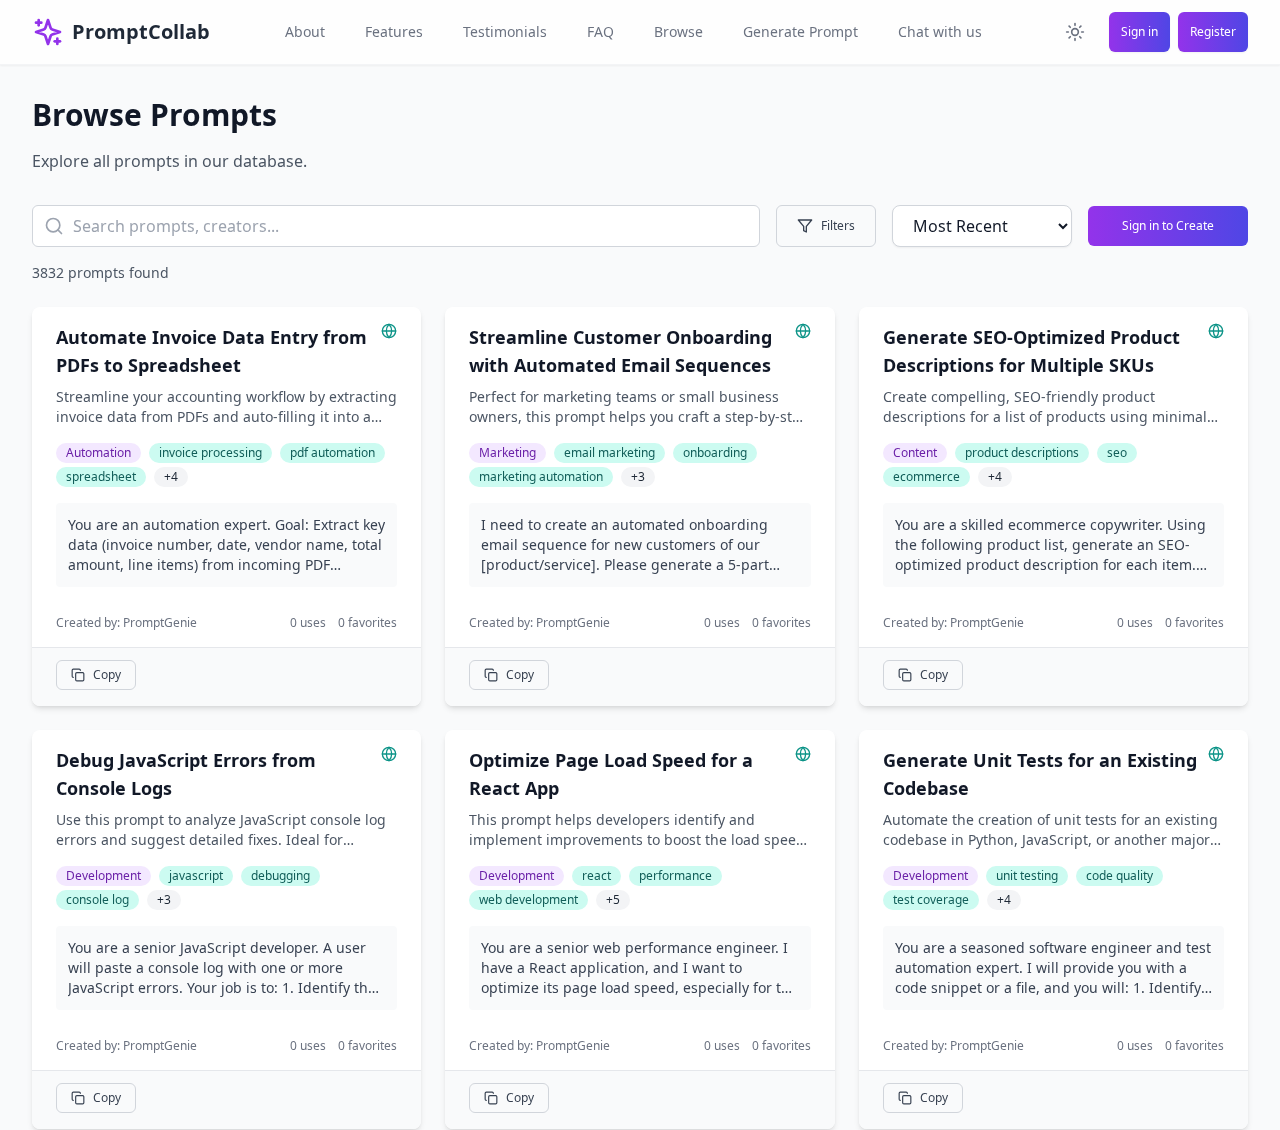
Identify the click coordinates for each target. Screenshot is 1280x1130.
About (305, 31)
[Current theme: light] (1075, 32)
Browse (678, 31)
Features (394, 31)
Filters (838, 225)
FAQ (600, 31)
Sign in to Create (1168, 225)
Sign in (1139, 31)
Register (1213, 31)
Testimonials (505, 31)
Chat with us (940, 31)
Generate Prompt (800, 31)
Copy (107, 674)
